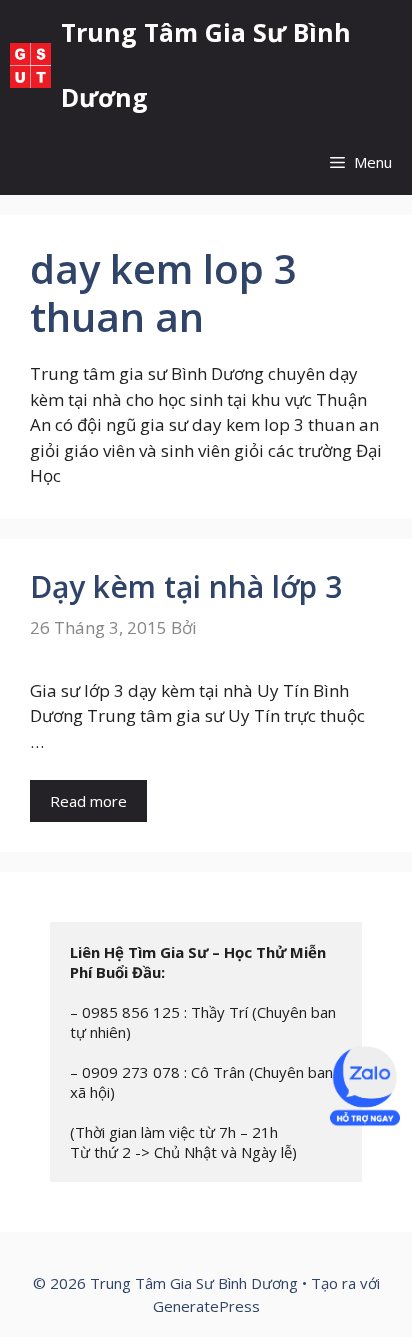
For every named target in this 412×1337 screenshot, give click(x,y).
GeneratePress (206, 1306)
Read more (88, 801)
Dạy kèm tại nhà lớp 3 (186, 586)
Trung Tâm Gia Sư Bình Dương (206, 64)
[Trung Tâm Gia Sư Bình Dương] (30, 65)
